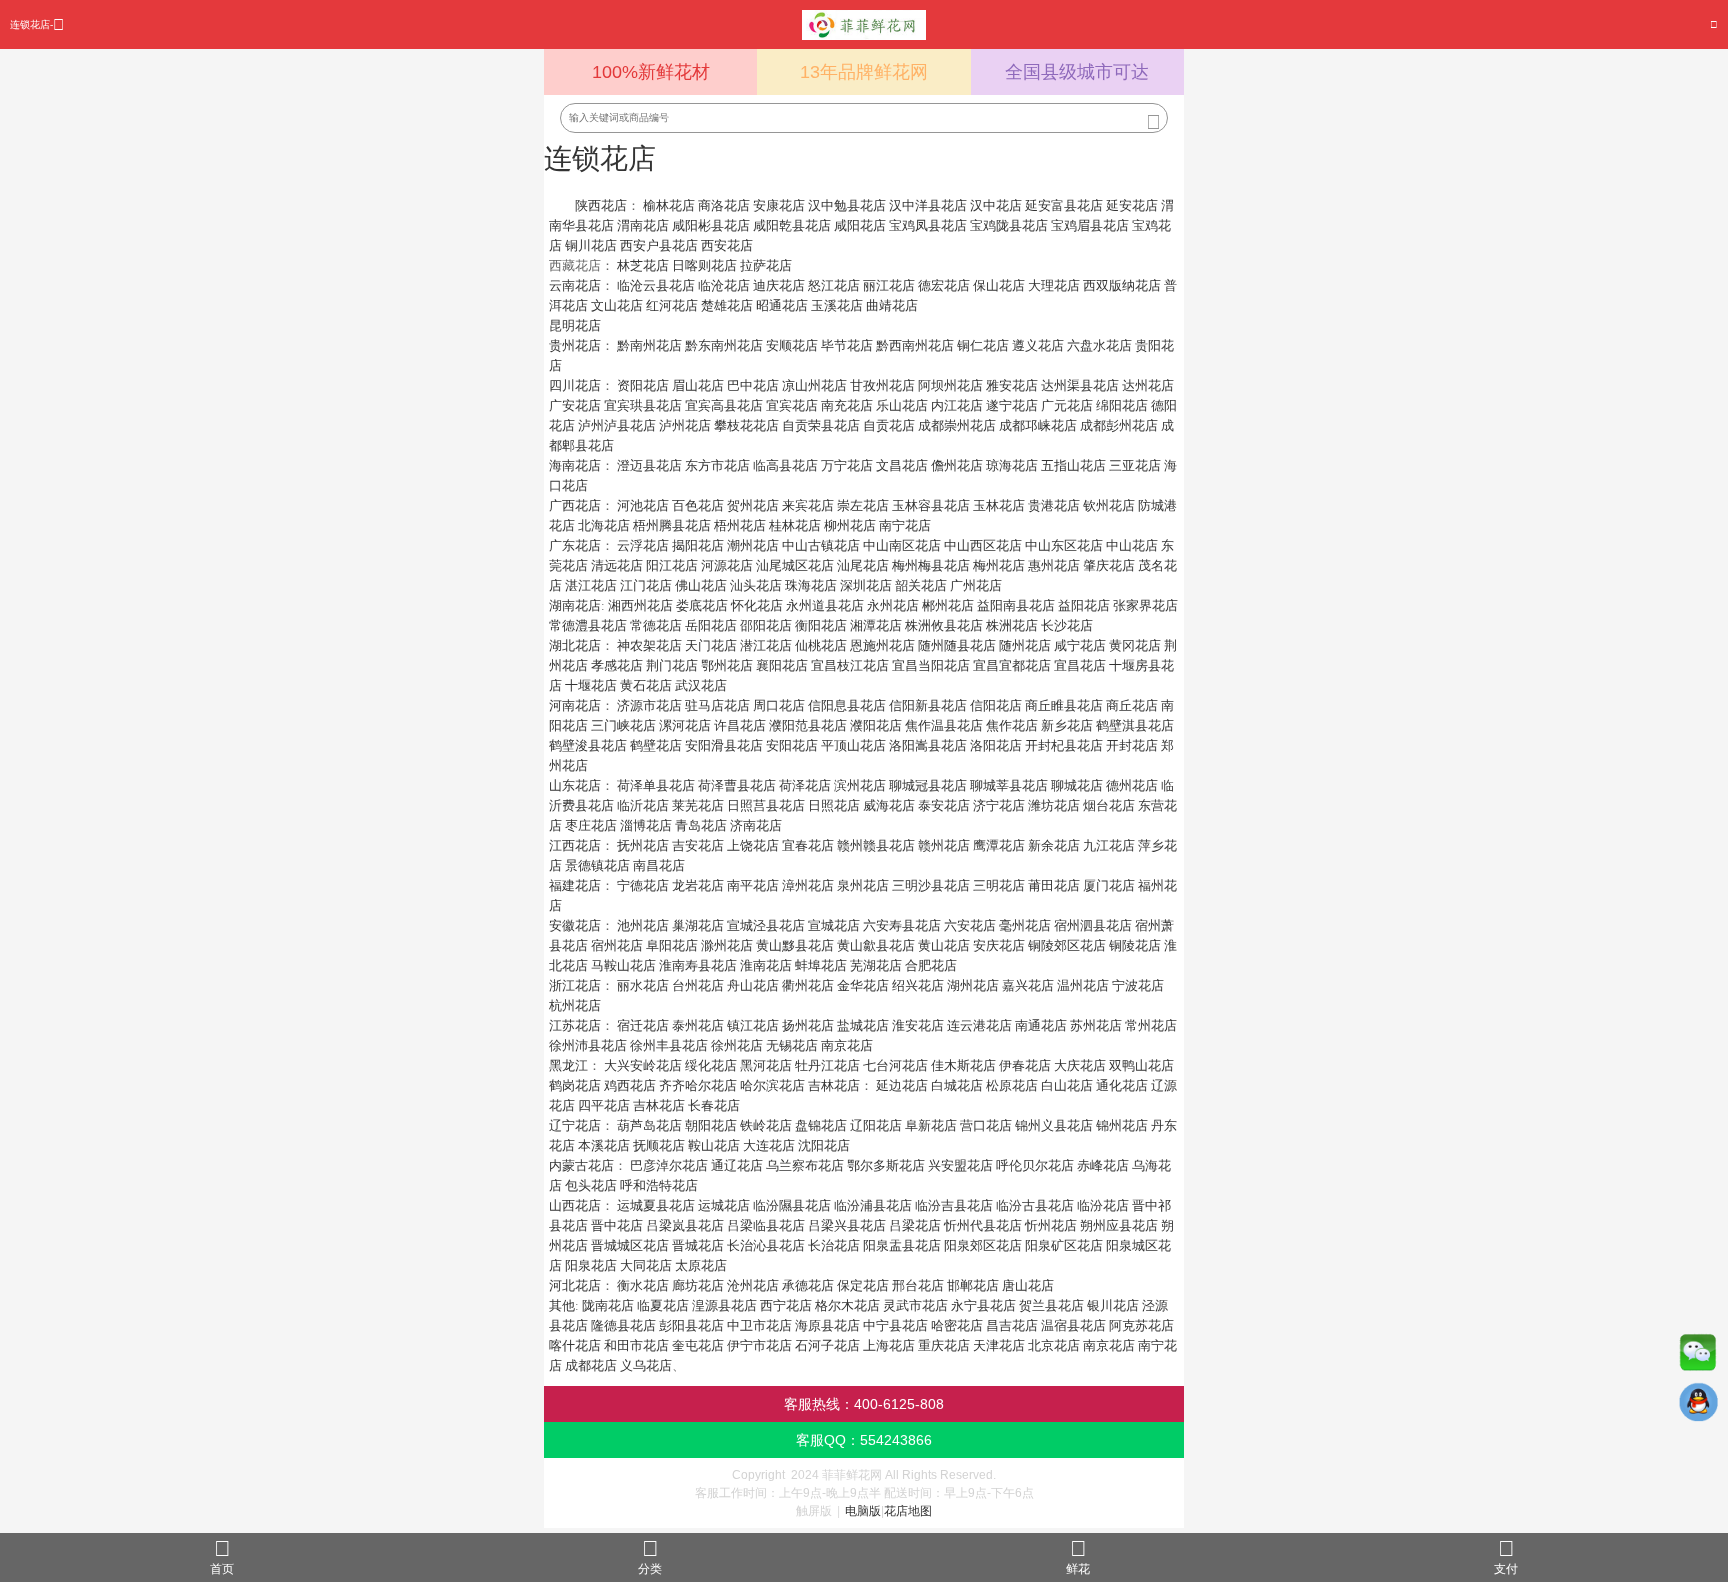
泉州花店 (863, 885)
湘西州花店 (640, 605)
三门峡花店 (623, 725)
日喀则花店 (704, 265)
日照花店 (834, 805)
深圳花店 (866, 585)
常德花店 (656, 625)
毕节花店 (847, 345)
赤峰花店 (1103, 1165)
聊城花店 (1077, 785)
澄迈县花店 (649, 465)
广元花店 (1067, 405)
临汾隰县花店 (792, 1205)
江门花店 (646, 585)
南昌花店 (659, 865)
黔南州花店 (649, 345)
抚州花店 (643, 845)
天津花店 (999, 1345)
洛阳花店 (996, 745)
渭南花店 (643, 225)
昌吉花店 (1012, 1325)
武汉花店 (701, 685)
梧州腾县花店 (672, 525)
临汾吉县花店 (954, 1205)
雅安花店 (1012, 385)
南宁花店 (905, 525)
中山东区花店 (1064, 545)
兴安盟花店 (960, 1165)
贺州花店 (753, 505)
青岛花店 (701, 825)
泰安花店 (944, 805)
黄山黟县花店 (795, 945)
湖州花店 (973, 985)
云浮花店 (643, 545)
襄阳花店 (782, 665)
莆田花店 (1054, 885)
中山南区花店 (902, 545)
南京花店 (847, 1045)
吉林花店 (834, 1085)
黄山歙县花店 (876, 945)
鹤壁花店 (656, 745)
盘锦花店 (821, 1125)
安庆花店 (999, 945)
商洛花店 (724, 205)
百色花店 (698, 505)
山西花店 (575, 1205)
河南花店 (575, 705)
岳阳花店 (711, 625)
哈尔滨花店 (772, 1085)
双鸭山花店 (1141, 1065)
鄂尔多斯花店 (886, 1165)
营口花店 (986, 1125)
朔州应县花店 (1119, 1225)
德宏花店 (944, 285)
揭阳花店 (698, 545)
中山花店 (1132, 545)
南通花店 (1041, 1025)
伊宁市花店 (759, 1345)
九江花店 (1109, 845)
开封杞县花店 (1064, 745)
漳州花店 (808, 885)
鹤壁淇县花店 (1135, 725)
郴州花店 (948, 605)
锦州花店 (1122, 1125)
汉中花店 (996, 205)
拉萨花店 (766, 265)
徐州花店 (737, 1045)
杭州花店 (575, 1005)
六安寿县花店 (902, 925)
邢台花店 (918, 1285)
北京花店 (1054, 1345)
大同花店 (646, 1265)
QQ (1698, 1407)
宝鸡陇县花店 (1009, 225)
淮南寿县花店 (698, 965)
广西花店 (575, 505)
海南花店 (575, 465)
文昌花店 (902, 465)
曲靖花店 (892, 305)
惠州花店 (1054, 565)
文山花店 (617, 305)
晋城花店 (698, 1245)
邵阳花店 (766, 625)
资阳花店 (643, 385)
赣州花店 (944, 845)
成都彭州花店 (1119, 425)
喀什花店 (575, 1345)
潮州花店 (753, 545)
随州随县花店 (957, 645)
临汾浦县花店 (873, 1205)
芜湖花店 (876, 965)
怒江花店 (834, 285)
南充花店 (847, 405)
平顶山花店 (853, 745)
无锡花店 (792, 1045)
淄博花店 (646, 825)
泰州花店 (698, 1025)
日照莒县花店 (766, 805)
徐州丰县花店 (669, 1045)
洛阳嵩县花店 (928, 745)
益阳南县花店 (1016, 605)
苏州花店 (1096, 1025)
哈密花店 (957, 1325)
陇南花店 (608, 1305)
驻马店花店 (717, 705)
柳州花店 (850, 525)
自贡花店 (889, 425)
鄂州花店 (727, 665)
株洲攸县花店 (944, 625)
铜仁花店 (983, 345)
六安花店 (970, 925)
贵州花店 (575, 345)
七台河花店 (895, 1065)
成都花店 (591, 1365)
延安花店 (1132, 205)
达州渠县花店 (1080, 385)
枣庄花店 (591, 825)
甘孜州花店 (882, 385)
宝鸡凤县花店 (928, 225)
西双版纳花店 (1122, 285)
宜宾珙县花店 (643, 405)
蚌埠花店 (821, 965)
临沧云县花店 (656, 285)
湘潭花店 (876, 625)
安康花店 (779, 205)
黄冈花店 (1135, 645)
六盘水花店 (1099, 345)
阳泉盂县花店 (902, 1245)
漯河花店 (685, 725)
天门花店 (711, 645)
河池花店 (643, 505)
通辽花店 (737, 1165)
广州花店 (976, 585)
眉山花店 (698, 385)
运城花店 (724, 1205)
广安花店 (575, 405)
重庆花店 (944, 1345)
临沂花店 (643, 805)
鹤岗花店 (575, 1085)
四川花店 (575, 385)
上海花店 (889, 1345)
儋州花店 (957, 465)
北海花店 (604, 525)
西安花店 (727, 245)
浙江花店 (575, 985)
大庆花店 (1080, 1065)
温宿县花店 (1073, 1325)
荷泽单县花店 (656, 785)
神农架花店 (649, 645)
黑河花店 (766, 1065)
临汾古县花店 (1035, 1205)
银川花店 (1113, 1305)
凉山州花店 (814, 385)
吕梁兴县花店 (847, 1225)
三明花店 (999, 885)
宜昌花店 (1080, 665)
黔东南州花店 (724, 345)
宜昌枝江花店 (850, 665)
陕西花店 (601, 205)
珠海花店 (811, 585)
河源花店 (727, 565)
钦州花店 (1109, 505)
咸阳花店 (860, 225)
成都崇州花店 (957, 425)
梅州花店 (999, 565)
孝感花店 (617, 665)
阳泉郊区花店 (983, 1245)
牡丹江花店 (827, 1065)
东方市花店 (717, 465)
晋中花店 (617, 1225)
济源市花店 (649, 705)
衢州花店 (808, 985)
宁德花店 (643, 885)
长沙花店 (1067, 625)
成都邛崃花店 (1038, 425)
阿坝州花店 (950, 385)
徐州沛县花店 (588, 1045)
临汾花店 (1103, 1205)
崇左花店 (863, 505)
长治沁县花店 (766, 1245)
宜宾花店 (792, 405)
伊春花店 (1025, 1065)
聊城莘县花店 (1009, 785)
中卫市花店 (759, 1325)
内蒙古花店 (581, 1165)
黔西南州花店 (915, 345)
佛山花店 (701, 585)
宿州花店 (617, 945)
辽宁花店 (575, 1125)
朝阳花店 (711, 1125)
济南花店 (756, 825)
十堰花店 (591, 685)
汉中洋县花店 (928, 205)
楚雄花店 (727, 305)
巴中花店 (753, 385)
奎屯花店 (698, 1345)
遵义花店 (1038, 345)
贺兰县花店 (1051, 1305)
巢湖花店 (698, 925)
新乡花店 (1067, 725)
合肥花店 (931, 965)
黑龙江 (568, 1065)
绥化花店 (711, 1065)
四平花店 (604, 1105)
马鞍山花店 (623, 965)
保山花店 (999, 285)
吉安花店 (698, 845)
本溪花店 (604, 1145)
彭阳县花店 (691, 1325)
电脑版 (863, 1511)
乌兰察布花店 (805, 1165)
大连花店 (769, 1145)
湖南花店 (575, 605)
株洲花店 (1012, 625)
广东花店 (575, 545)
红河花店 (672, 305)
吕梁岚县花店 (685, 1225)
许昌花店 (740, 725)
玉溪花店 (837, 305)
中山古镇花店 (821, 545)
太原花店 (701, 1265)
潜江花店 (766, 645)
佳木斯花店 (963, 1065)
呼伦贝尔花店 (1035, 1165)
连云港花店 (979, 1025)
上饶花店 (753, 845)
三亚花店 (1135, 465)
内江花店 (957, 405)
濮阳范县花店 (808, 725)
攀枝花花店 (746, 425)
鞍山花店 (714, 1145)
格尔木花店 (847, 1305)
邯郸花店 (973, 1285)
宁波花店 (1138, 985)
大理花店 (1054, 285)
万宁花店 (847, 465)
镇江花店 (753, 1025)
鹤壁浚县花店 (588, 745)
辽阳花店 (876, 1125)
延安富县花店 (1064, 205)
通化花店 (1122, 1085)
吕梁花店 (915, 1225)
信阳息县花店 (847, 705)
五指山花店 (1073, 465)
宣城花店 (834, 925)
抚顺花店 (659, 1145)
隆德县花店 (623, 1325)
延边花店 (902, 1085)
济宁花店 (999, 805)
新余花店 (1054, 845)
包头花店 (591, 1185)
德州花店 (1132, 785)
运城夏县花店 (656, 1205)
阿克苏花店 (1141, 1325)
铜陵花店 (1135, 945)
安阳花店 (792, 745)
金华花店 (863, 985)
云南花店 (575, 285)
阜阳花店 (672, 945)
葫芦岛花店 (649, 1125)
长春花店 (714, 1105)
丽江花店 (889, 285)
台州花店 (698, 985)
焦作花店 (1012, 725)
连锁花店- (31, 24)
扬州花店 (808, 1025)
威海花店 (889, 805)
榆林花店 (669, 205)
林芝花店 (643, 265)
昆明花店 (575, 325)
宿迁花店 (643, 1025)
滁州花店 (727, 945)
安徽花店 (575, 925)
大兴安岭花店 (643, 1065)
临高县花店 (785, 465)
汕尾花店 (863, 565)
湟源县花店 (724, 1305)
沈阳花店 (824, 1145)
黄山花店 (944, 945)
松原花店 (1012, 1085)
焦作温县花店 (944, 725)
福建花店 (575, 885)
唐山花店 (1028, 1285)
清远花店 (617, 565)
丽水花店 (643, 985)
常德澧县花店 (588, 625)
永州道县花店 (825, 605)
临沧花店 (724, 285)
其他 (562, 1305)
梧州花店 (740, 525)
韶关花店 (921, 585)
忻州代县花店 (983, 1225)
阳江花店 (672, 565)
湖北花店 (575, 645)
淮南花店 (766, 965)
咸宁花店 (1080, 645)
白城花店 (957, 1085)
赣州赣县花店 (876, 845)
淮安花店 (918, 1025)
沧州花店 (753, 1285)
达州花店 (1148, 385)
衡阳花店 (821, 625)
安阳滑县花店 (724, 745)
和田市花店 (636, 1345)
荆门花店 (672, 665)
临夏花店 (663, 1305)
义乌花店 (646, 1365)
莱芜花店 (698, 805)
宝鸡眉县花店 (1090, 225)
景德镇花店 (597, 865)
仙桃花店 (821, 645)
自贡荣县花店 (821, 425)
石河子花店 (827, 1345)
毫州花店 (1025, 925)
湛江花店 (591, 585)
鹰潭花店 (999, 845)
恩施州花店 (882, 645)
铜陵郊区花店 (1067, 945)
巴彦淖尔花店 (669, 1165)
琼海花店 (1012, 465)
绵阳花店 (1122, 405)
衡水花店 (643, 1285)
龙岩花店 (698, 885)
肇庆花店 (1109, 565)
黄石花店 (646, 685)
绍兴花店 (918, 985)
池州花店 (643, 925)
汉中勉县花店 (847, 205)
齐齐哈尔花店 (698, 1085)
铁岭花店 (766, 1125)
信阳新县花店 (928, 705)
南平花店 (753, 885)
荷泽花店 (805, 785)
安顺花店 (792, 345)
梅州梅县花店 (931, 565)
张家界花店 (1145, 605)
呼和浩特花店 (659, 1185)
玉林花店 (999, 505)
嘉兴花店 (1028, 985)
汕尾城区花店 (795, 565)
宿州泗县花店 (1093, 925)
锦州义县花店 (1054, 1125)
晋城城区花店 (630, 1245)
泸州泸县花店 (617, 425)
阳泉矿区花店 (1064, 1245)
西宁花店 (786, 1305)
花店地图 (908, 1511)
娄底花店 (702, 605)
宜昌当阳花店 (931, 665)
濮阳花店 (876, 725)
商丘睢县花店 (1064, 705)
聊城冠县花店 (928, 785)
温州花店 (1083, 985)
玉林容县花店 (931, 505)
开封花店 (1132, 745)
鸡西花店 (630, 1085)
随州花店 (1025, 645)
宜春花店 (808, 845)
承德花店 (808, 1285)
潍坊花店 (1054, 805)
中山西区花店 (983, 545)
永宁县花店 (983, 1305)
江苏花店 (575, 1025)
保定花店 (863, 1285)
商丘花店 (1132, 705)
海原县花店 (827, 1325)
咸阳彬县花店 (711, 225)
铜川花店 (591, 245)
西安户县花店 (659, 245)
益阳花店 (1084, 605)
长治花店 (834, 1245)
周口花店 (779, 705)
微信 (1698, 1357)
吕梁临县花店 (766, 1225)
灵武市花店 (915, 1305)
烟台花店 (1109, 805)
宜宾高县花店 (724, 405)
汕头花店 (756, 585)
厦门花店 (1109, 885)
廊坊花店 (698, 1285)
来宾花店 (808, 505)
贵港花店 (1054, 505)
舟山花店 (753, 985)
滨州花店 (860, 785)
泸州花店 (685, 425)
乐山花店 (902, 405)
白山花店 (1067, 1085)
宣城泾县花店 (766, 925)
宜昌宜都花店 (1012, 665)
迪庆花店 (779, 285)
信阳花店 (996, 705)
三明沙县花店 (931, 885)
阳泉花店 (591, 1265)
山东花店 (575, 785)
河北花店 (575, 1285)
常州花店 (1151, 1025)
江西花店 (575, 845)
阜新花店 (931, 1125)
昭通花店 (782, 305)
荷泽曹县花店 (737, 785)
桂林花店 (795, 525)
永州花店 (893, 605)
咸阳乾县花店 (792, 225)
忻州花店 (1051, 1225)
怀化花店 (757, 605)
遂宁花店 (1012, 405)
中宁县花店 (895, 1325)
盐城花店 (863, 1025)
